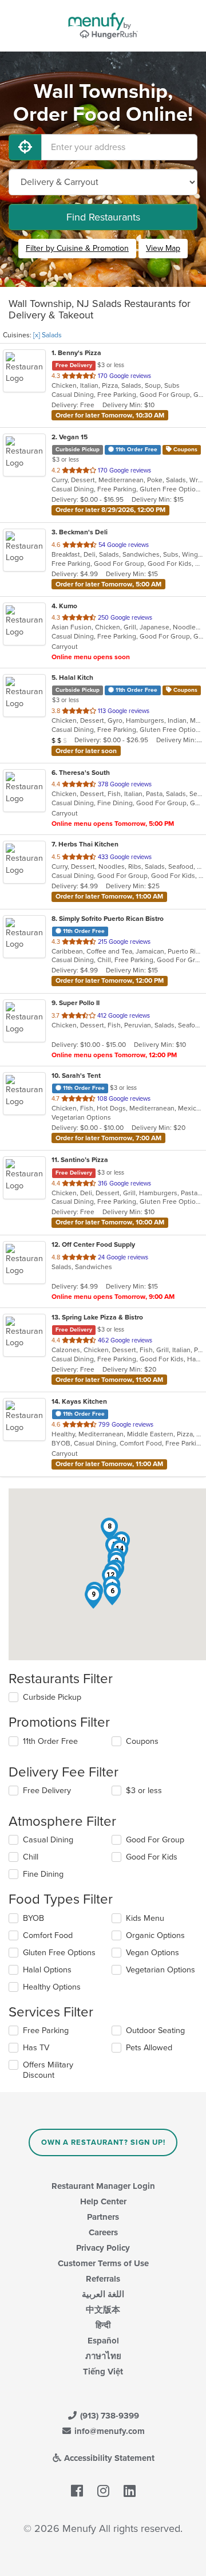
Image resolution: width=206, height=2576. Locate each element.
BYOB (33, 1918)
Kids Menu (145, 1918)
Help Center (103, 2201)
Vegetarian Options (161, 1970)
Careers (103, 2232)
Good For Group (155, 1840)
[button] (112, 1594)
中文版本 (103, 2310)
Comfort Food (48, 1935)
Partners (103, 2217)
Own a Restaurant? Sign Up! (103, 2142)
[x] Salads (47, 335)
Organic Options (155, 1935)
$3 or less (144, 1791)
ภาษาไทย (103, 2356)
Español (103, 2341)
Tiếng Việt (103, 2372)
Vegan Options (152, 1953)
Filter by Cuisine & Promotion (77, 248)
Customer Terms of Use (103, 2263)
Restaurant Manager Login (103, 2186)
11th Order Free (50, 1741)
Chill (31, 1857)
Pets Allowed (149, 2048)
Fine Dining (43, 1874)
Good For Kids (152, 1857)
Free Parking (46, 2031)
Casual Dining (48, 1840)
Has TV (36, 2048)
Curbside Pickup (52, 1697)
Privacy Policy (103, 2248)
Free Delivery (47, 1791)
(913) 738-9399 (108, 2416)
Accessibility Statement (108, 2458)
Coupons (142, 1741)
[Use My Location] (25, 147)
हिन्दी (103, 2325)
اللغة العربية (103, 2294)
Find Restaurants (103, 217)
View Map (163, 248)
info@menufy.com (108, 2431)
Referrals (103, 2279)
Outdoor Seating (155, 2031)
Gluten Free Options (59, 1953)
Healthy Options (52, 1987)
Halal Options (47, 1970)
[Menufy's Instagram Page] (103, 2491)
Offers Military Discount (48, 2070)
